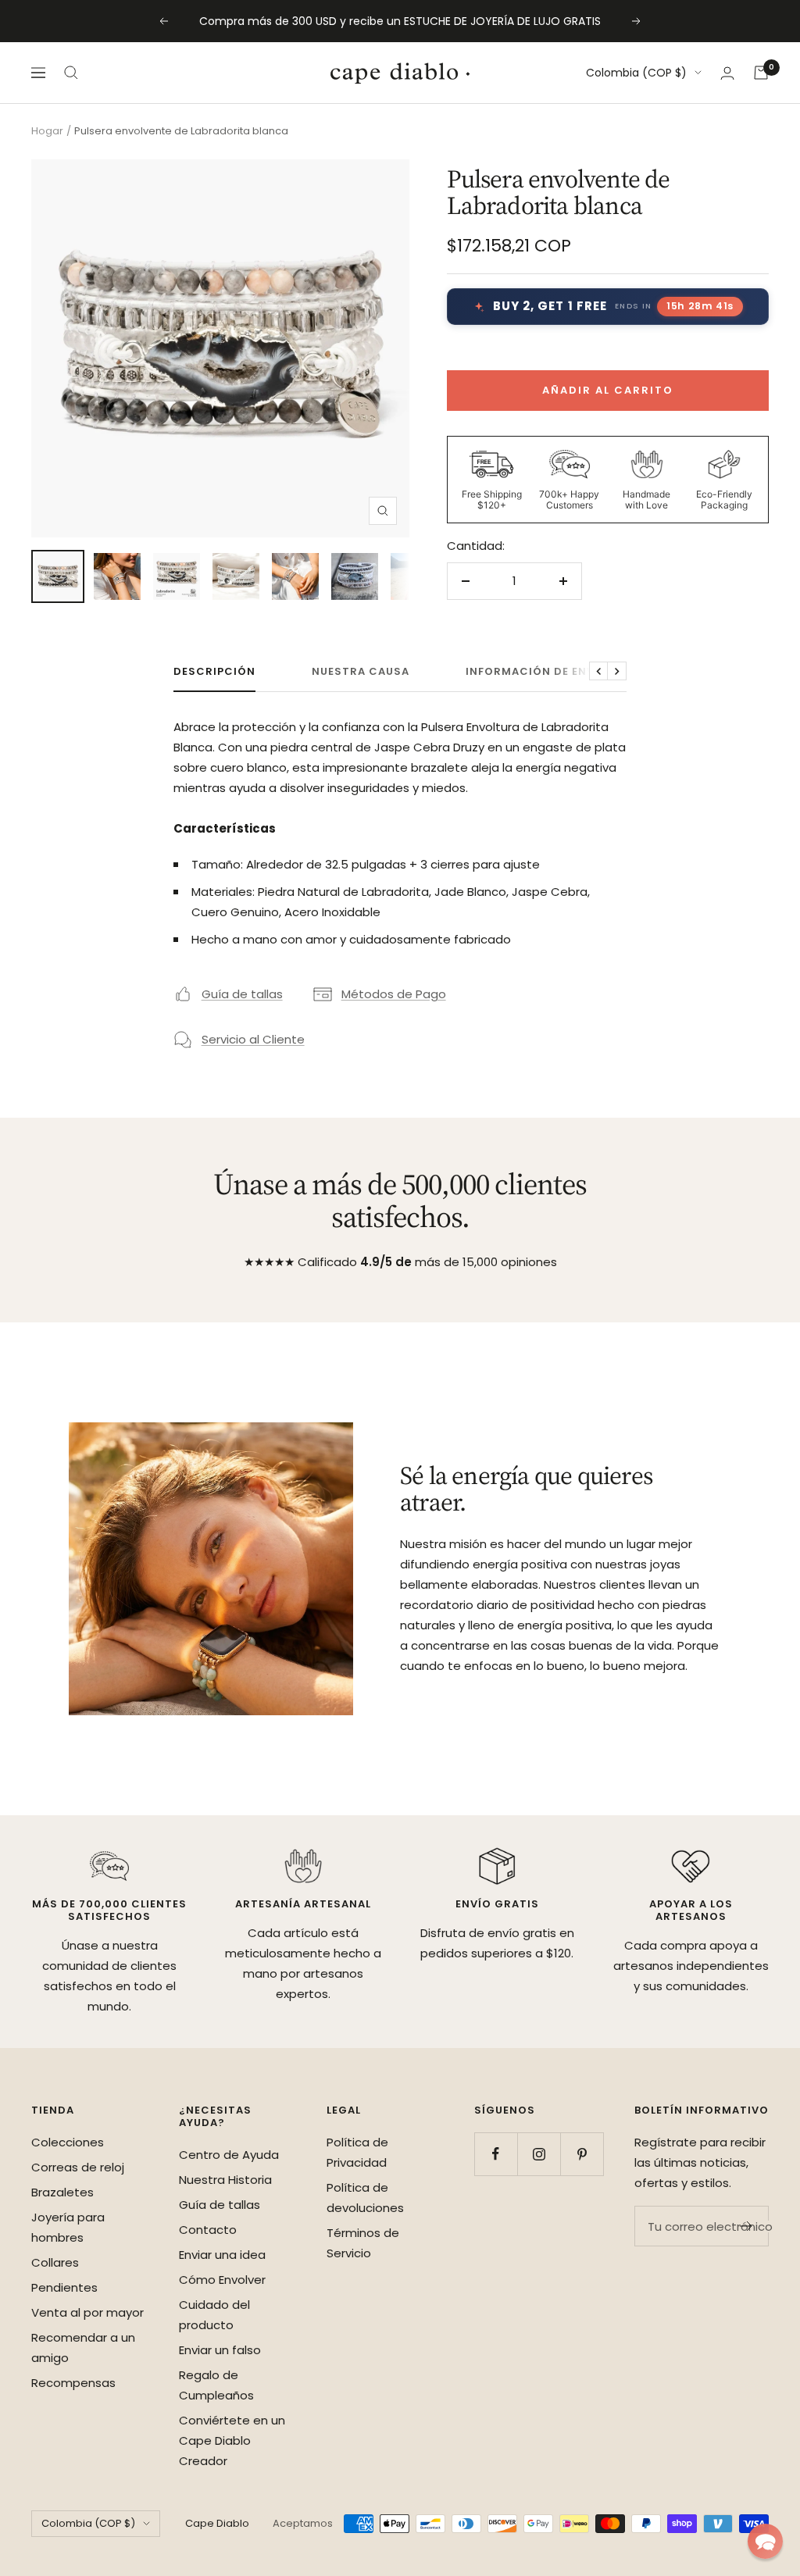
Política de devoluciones (365, 2198)
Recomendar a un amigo (83, 2348)
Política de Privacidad (357, 2152)
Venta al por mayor (87, 2312)
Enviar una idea (222, 2255)
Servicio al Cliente (253, 1039)
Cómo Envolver (222, 2280)
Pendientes (64, 2287)
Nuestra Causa (361, 672)
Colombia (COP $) (636, 73)
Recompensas (73, 2383)
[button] (765, 2541)
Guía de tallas (242, 994)
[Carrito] (761, 73)
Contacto (208, 2230)
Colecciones (68, 2142)
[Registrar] (746, 2226)
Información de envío (537, 672)
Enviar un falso (220, 2350)
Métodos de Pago (394, 994)
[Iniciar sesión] (727, 73)
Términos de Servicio (363, 2243)
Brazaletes (62, 2192)
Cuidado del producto (214, 2315)
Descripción (214, 672)
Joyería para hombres (68, 2227)
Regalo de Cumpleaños (216, 2385)
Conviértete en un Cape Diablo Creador (232, 2440)
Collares (55, 2262)
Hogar (47, 131)
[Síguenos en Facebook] (496, 2154)
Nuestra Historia (225, 2180)
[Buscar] (71, 73)
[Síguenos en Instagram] (539, 2154)
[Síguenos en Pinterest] (582, 2154)
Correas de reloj (78, 2167)
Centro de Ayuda (229, 2155)
